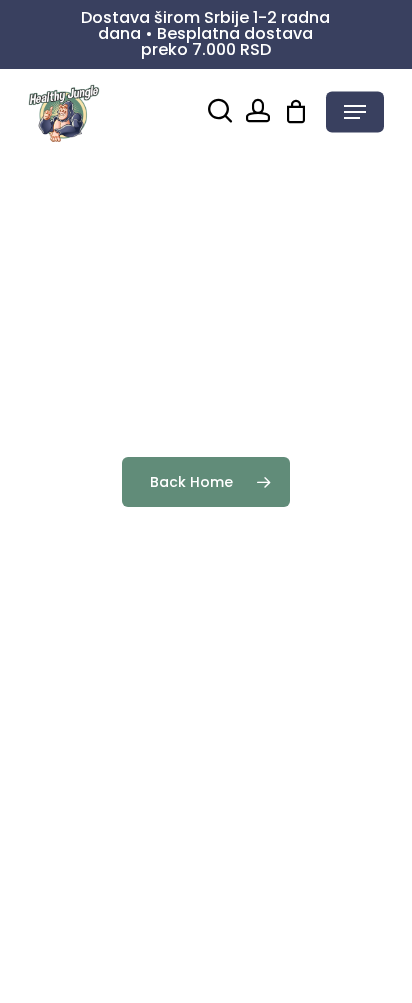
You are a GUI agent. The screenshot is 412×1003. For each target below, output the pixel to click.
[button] (355, 112)
